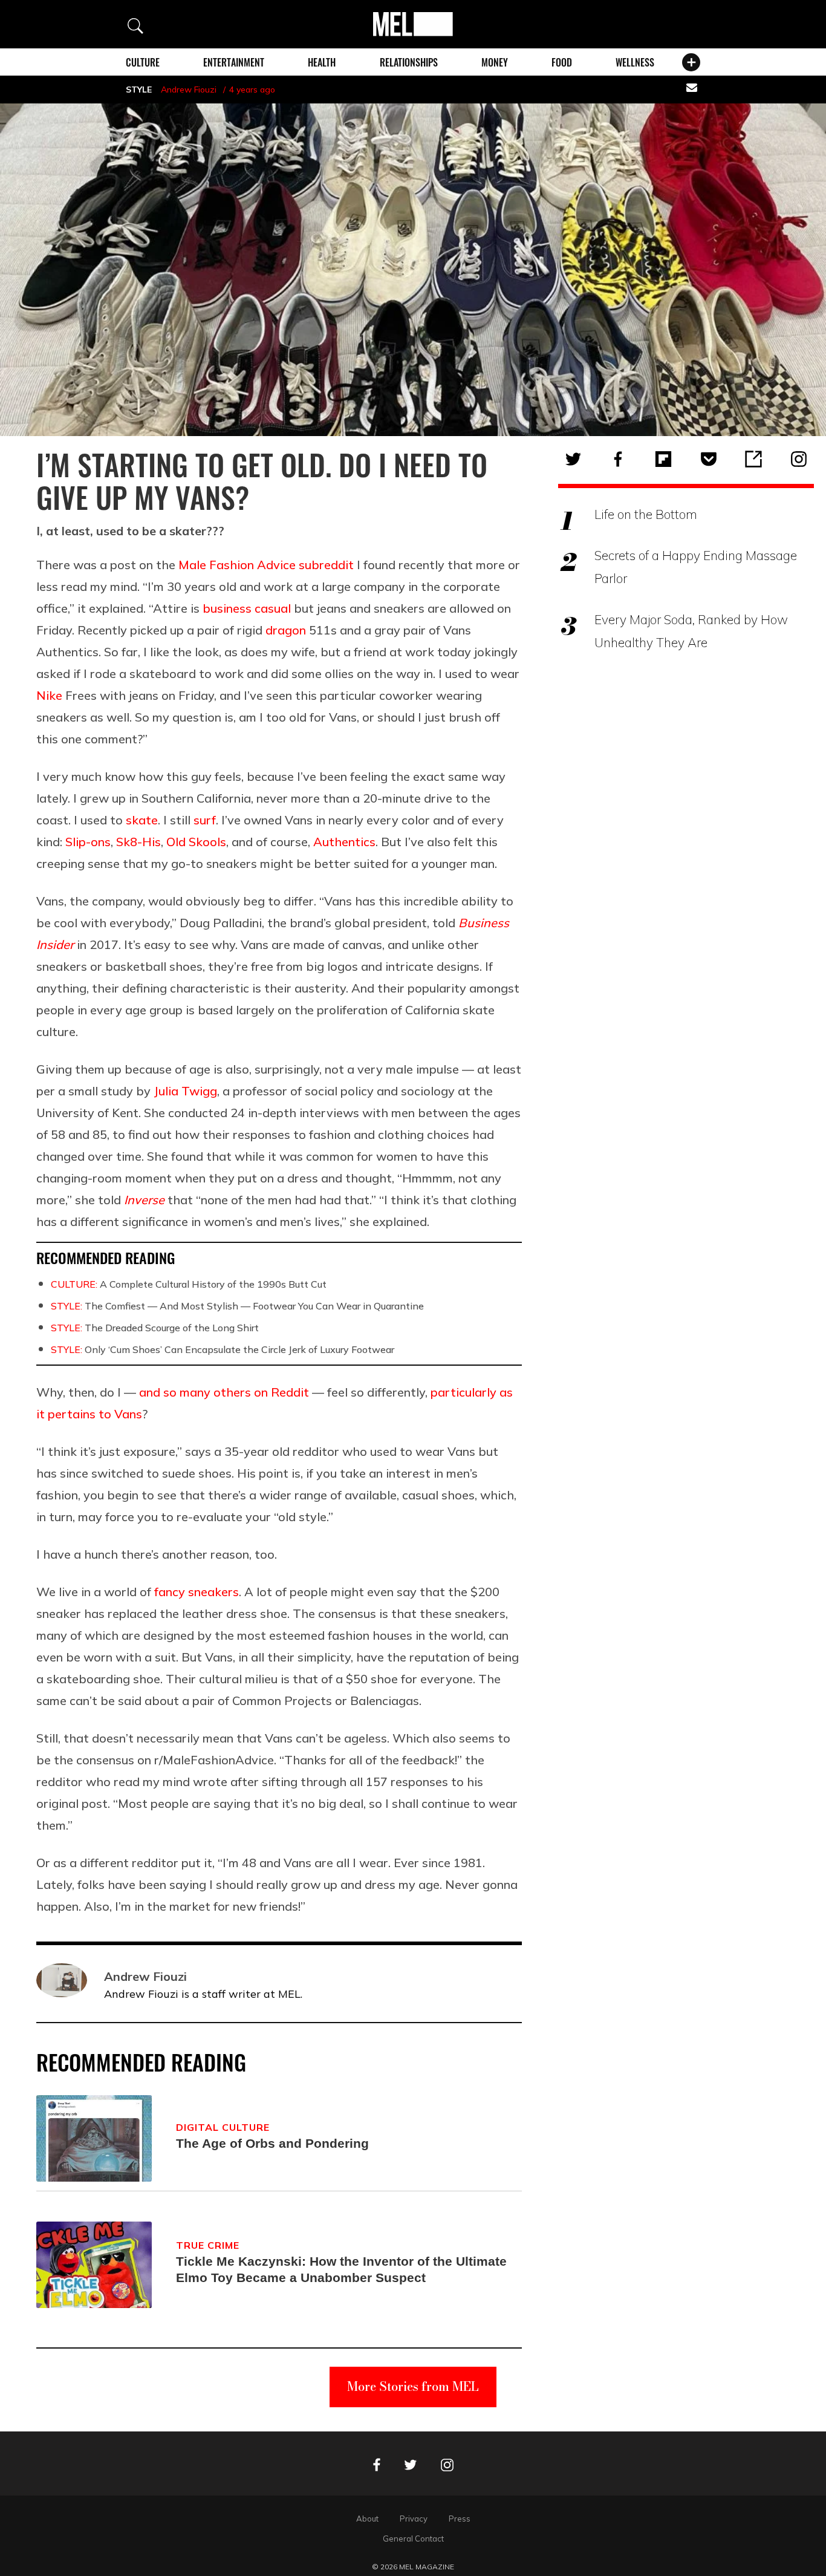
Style (139, 90)
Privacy (414, 2519)
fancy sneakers (197, 1592)
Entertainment (234, 62)
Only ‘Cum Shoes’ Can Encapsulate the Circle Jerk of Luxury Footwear (223, 1349)
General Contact (413, 2539)
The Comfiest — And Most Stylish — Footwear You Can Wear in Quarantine (237, 1306)
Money (495, 62)
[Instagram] (799, 459)
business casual (247, 608)
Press (460, 2519)
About (367, 2519)
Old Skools (196, 842)
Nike (49, 695)
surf (205, 820)
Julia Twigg (185, 1091)
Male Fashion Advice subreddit (266, 565)
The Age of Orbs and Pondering (272, 2143)
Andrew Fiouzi (189, 90)
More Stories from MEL (413, 2386)
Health (322, 62)
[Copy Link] (753, 459)
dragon (286, 630)
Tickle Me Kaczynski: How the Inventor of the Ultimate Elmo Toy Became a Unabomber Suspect (341, 2270)
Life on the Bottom (646, 514)
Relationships (409, 62)
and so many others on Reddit (224, 1392)
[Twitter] (573, 459)
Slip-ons (88, 842)
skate (142, 820)
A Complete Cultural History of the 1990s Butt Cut (189, 1284)
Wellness (635, 62)
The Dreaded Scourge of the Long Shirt (155, 1328)
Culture (143, 62)
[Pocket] (709, 459)
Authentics (344, 842)
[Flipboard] (663, 459)
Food (562, 62)
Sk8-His (138, 842)
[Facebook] (618, 459)
